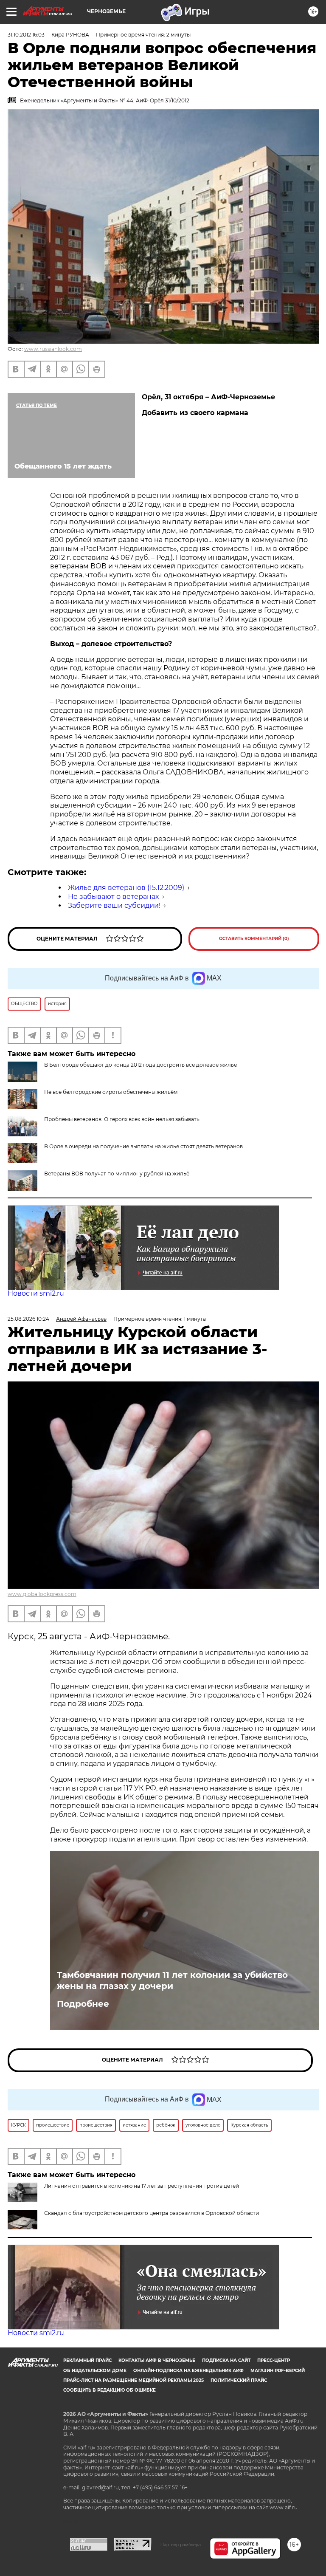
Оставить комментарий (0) (254, 939)
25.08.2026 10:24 (28, 1319)
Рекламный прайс (87, 2360)
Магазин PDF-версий (278, 2371)
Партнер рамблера (181, 2545)
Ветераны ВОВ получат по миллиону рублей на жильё (117, 1174)
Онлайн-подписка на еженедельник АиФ (188, 2371)
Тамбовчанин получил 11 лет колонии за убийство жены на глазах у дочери (172, 1980)
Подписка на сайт (226, 2360)
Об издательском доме (95, 2371)
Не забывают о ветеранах (113, 897)
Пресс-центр (274, 2360)
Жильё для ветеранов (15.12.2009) (126, 888)
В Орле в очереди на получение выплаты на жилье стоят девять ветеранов (143, 1146)
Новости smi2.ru (36, 1293)
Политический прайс (239, 2380)
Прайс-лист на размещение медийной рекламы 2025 (133, 2380)
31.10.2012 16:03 (26, 35)
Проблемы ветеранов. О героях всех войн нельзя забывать (122, 1119)
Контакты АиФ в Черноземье (157, 2360)
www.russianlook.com (53, 349)
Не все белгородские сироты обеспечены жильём (111, 1092)
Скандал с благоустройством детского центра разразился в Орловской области (152, 2213)
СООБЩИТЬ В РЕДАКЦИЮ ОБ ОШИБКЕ (110, 2390)
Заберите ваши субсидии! (114, 905)
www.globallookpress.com (42, 1594)
